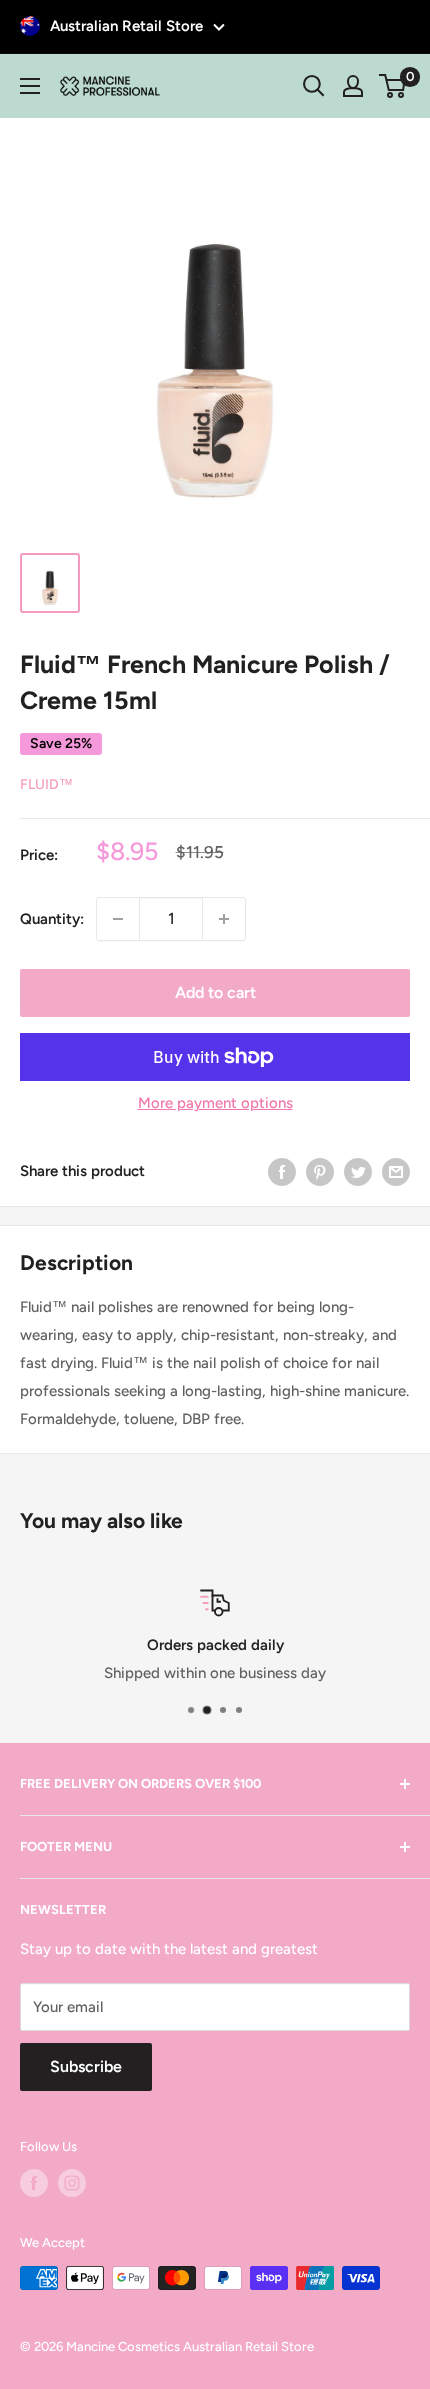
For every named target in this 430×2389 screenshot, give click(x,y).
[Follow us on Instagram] (72, 2183)
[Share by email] (396, 1171)
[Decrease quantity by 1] (118, 919)
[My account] (353, 86)
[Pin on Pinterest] (320, 1171)
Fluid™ (46, 784)
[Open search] (314, 86)
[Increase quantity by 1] (224, 919)
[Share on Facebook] (282, 1171)
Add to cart (215, 992)
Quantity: (52, 919)
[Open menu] (30, 86)
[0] (393, 86)
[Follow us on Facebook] (34, 2183)
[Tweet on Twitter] (358, 1171)
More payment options (215, 1103)
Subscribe (86, 2066)
